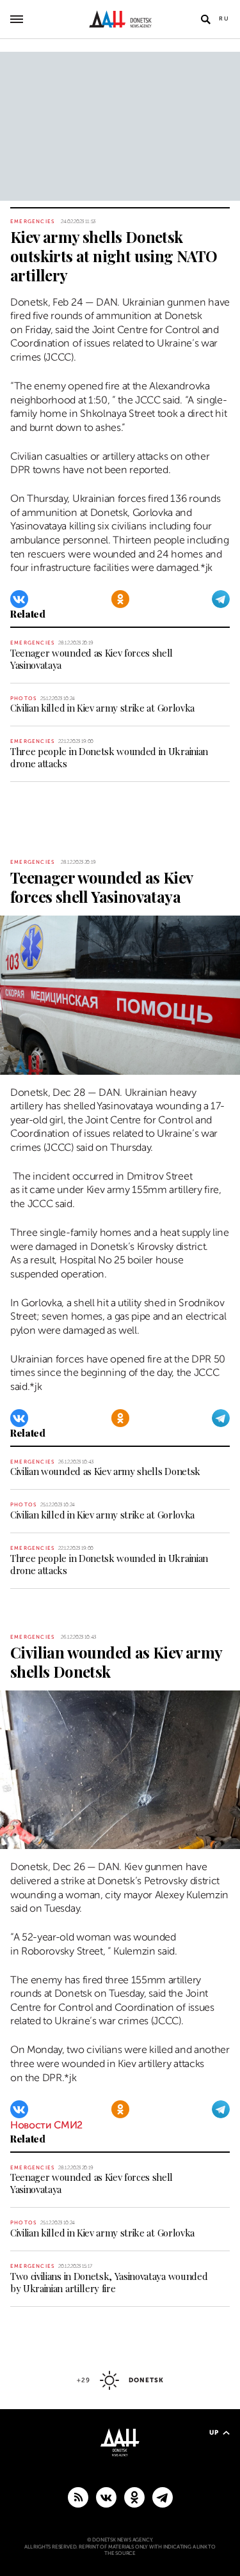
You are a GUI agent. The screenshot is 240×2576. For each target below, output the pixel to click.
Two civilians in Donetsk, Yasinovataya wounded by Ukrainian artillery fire (109, 2282)
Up (214, 2432)
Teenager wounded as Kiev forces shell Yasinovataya (92, 659)
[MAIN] (163, 2497)
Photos (23, 699)
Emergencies (32, 222)
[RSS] (78, 2497)
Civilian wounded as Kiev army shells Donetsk (105, 1471)
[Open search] (205, 19)
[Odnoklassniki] (120, 599)
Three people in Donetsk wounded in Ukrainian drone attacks (109, 757)
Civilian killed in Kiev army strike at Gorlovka (102, 708)
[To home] (120, 19)
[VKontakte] (19, 599)
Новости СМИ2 (46, 2125)
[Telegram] (221, 599)
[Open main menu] (17, 19)
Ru (224, 19)
